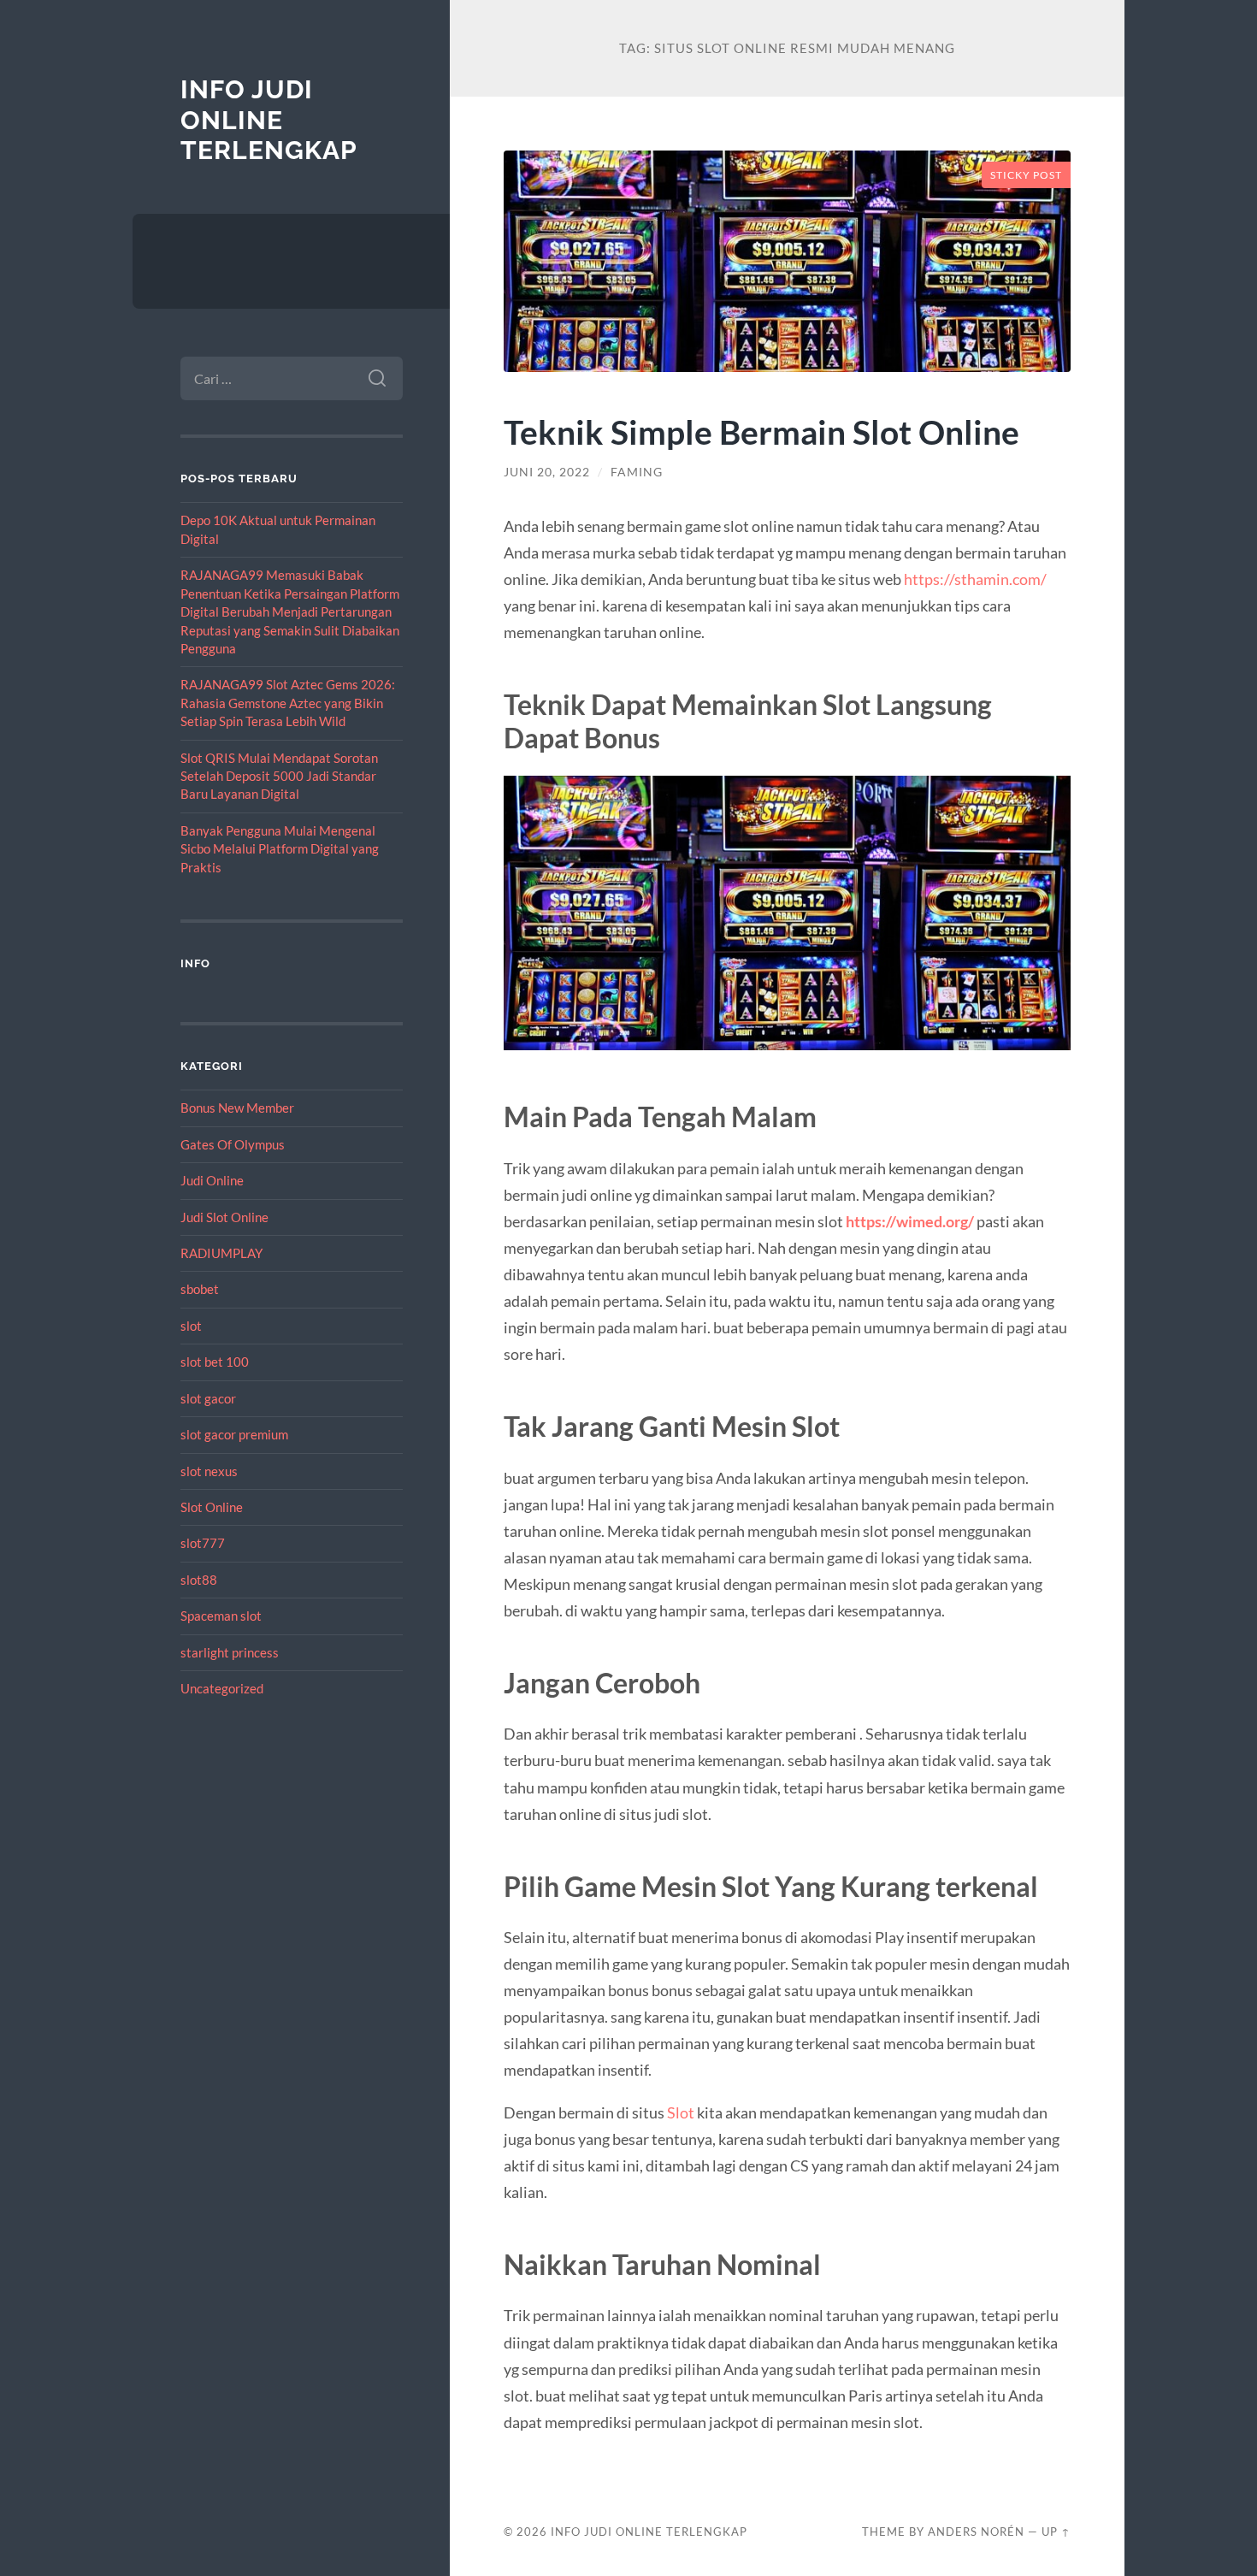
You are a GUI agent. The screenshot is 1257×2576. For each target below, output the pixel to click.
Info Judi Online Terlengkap (269, 120)
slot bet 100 (215, 1362)
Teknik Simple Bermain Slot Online (761, 431)
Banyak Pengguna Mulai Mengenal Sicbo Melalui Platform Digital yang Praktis (280, 849)
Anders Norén (976, 2532)
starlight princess (230, 1652)
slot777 (203, 1543)
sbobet (200, 1289)
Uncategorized (222, 1688)
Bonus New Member (237, 1108)
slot (191, 1326)
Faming (637, 472)
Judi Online (212, 1180)
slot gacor (208, 1398)
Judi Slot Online (224, 1217)
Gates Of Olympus (233, 1144)
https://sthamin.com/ (975, 579)
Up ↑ (1056, 2532)
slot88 (199, 1580)
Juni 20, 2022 (547, 472)
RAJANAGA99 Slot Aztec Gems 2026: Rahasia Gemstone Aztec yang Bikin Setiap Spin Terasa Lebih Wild (288, 703)
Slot (681, 2112)
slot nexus (209, 1471)
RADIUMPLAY (221, 1253)
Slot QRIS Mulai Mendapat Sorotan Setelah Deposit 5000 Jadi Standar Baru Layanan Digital (279, 776)
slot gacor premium (234, 1434)
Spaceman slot (221, 1616)
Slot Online (212, 1507)
